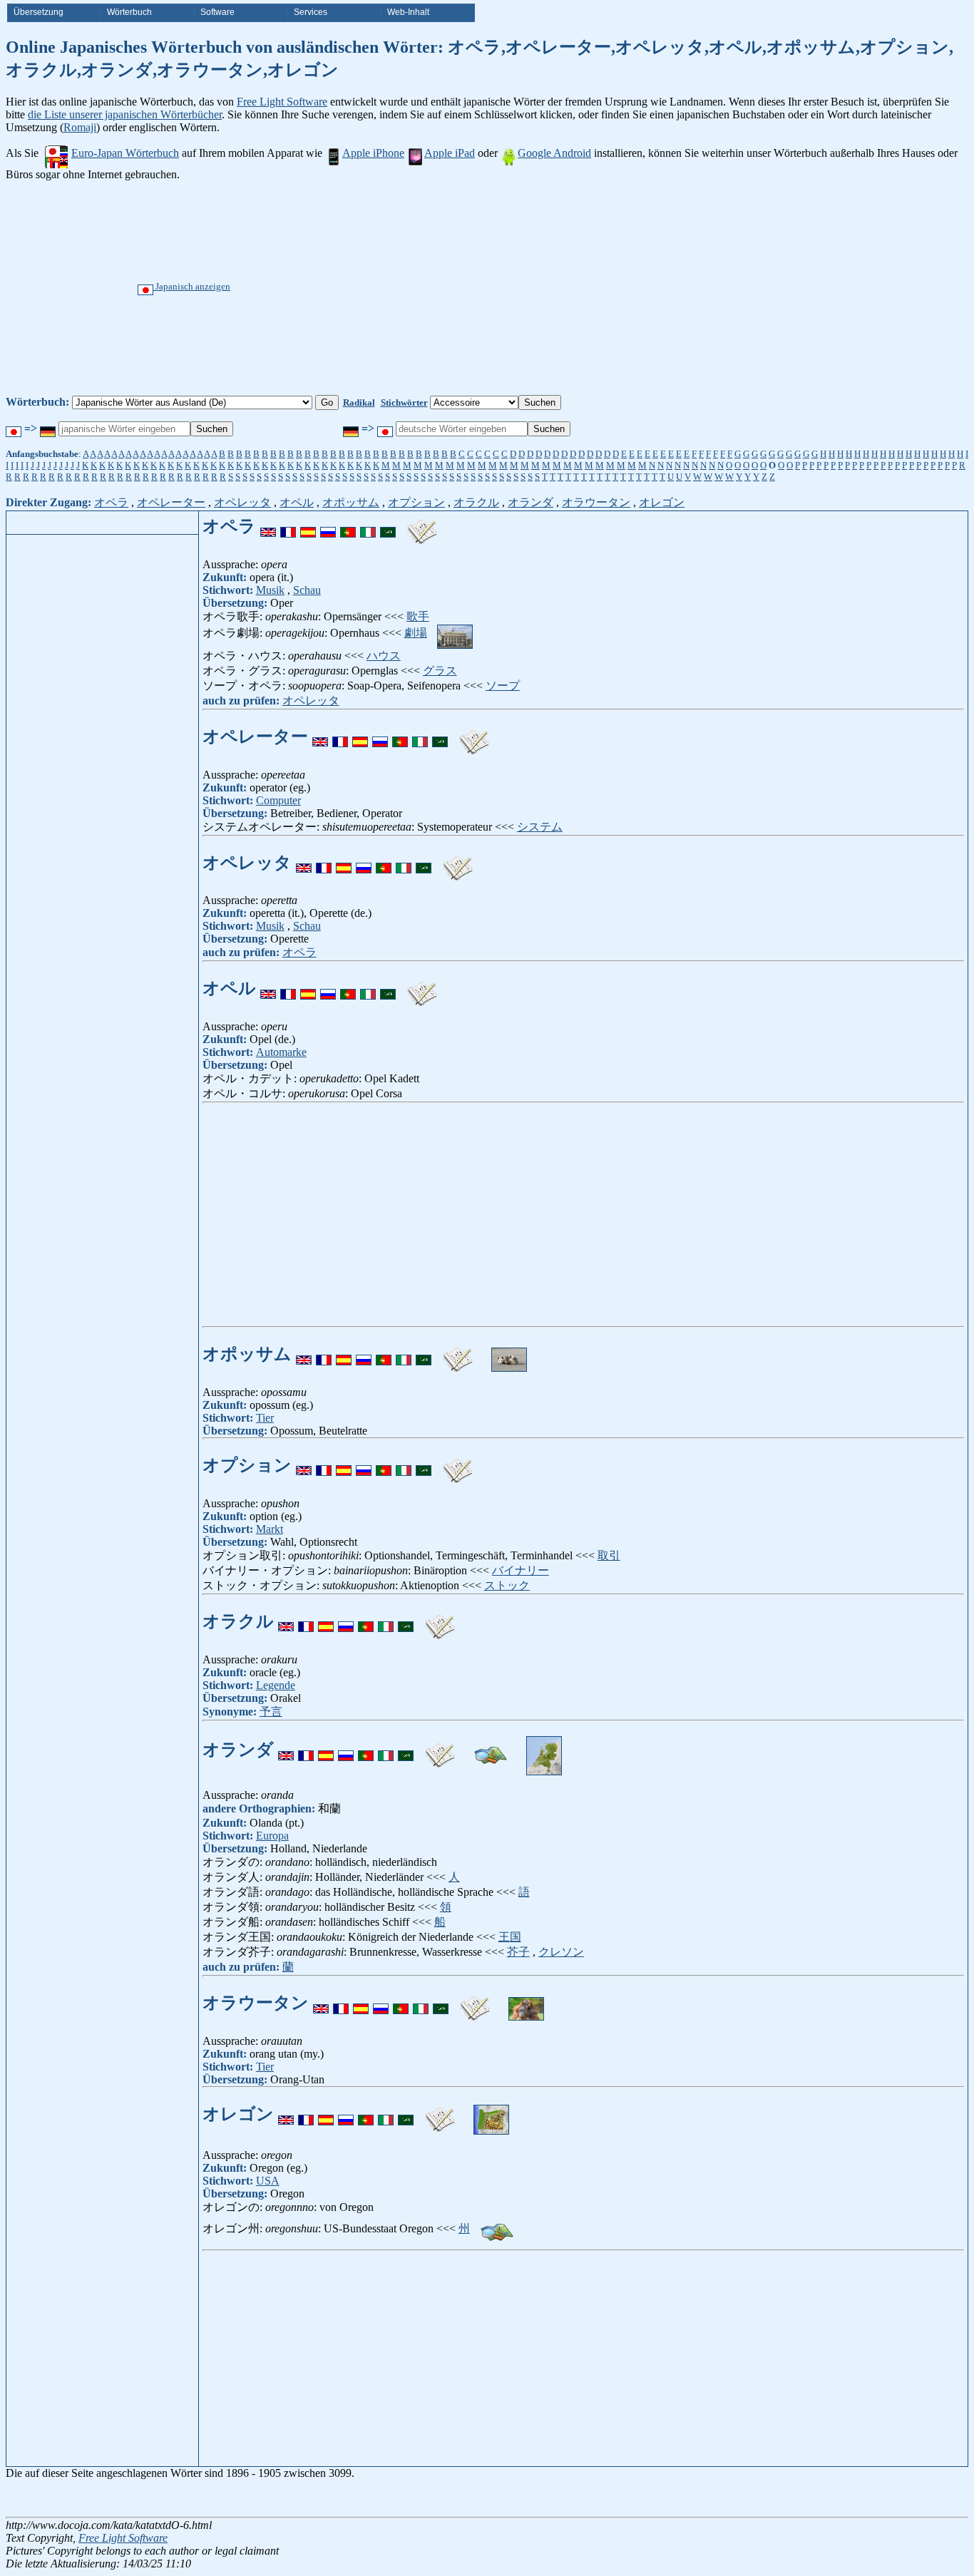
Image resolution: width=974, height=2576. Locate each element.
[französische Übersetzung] (288, 526)
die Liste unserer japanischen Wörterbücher (125, 114)
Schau (307, 590)
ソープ (503, 686)
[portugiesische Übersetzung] (348, 526)
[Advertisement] (540, 288)
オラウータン (596, 502)
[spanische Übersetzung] (308, 526)
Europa (272, 1836)
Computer (278, 800)
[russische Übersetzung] (328, 526)
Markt (270, 1529)
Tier (265, 1418)
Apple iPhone (373, 153)
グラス (440, 671)
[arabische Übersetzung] (388, 526)
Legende (276, 1685)
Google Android (554, 153)
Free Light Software (282, 102)
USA (268, 2181)
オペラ (111, 502)
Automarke (281, 1052)
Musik (270, 590)
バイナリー (521, 1570)
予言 (271, 1712)
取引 (609, 1555)
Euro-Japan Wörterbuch (125, 153)
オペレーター (171, 502)
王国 (510, 1937)
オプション (416, 502)
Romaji (80, 127)
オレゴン (662, 502)
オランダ (530, 502)
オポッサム (351, 502)
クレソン (561, 1952)
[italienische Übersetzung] (368, 526)
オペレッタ (242, 502)
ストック (507, 1585)
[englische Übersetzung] (268, 526)
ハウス (384, 656)
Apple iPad (450, 153)
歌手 (418, 616)
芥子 (518, 1952)
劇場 (416, 633)
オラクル (476, 502)
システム (540, 827)
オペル (297, 502)
